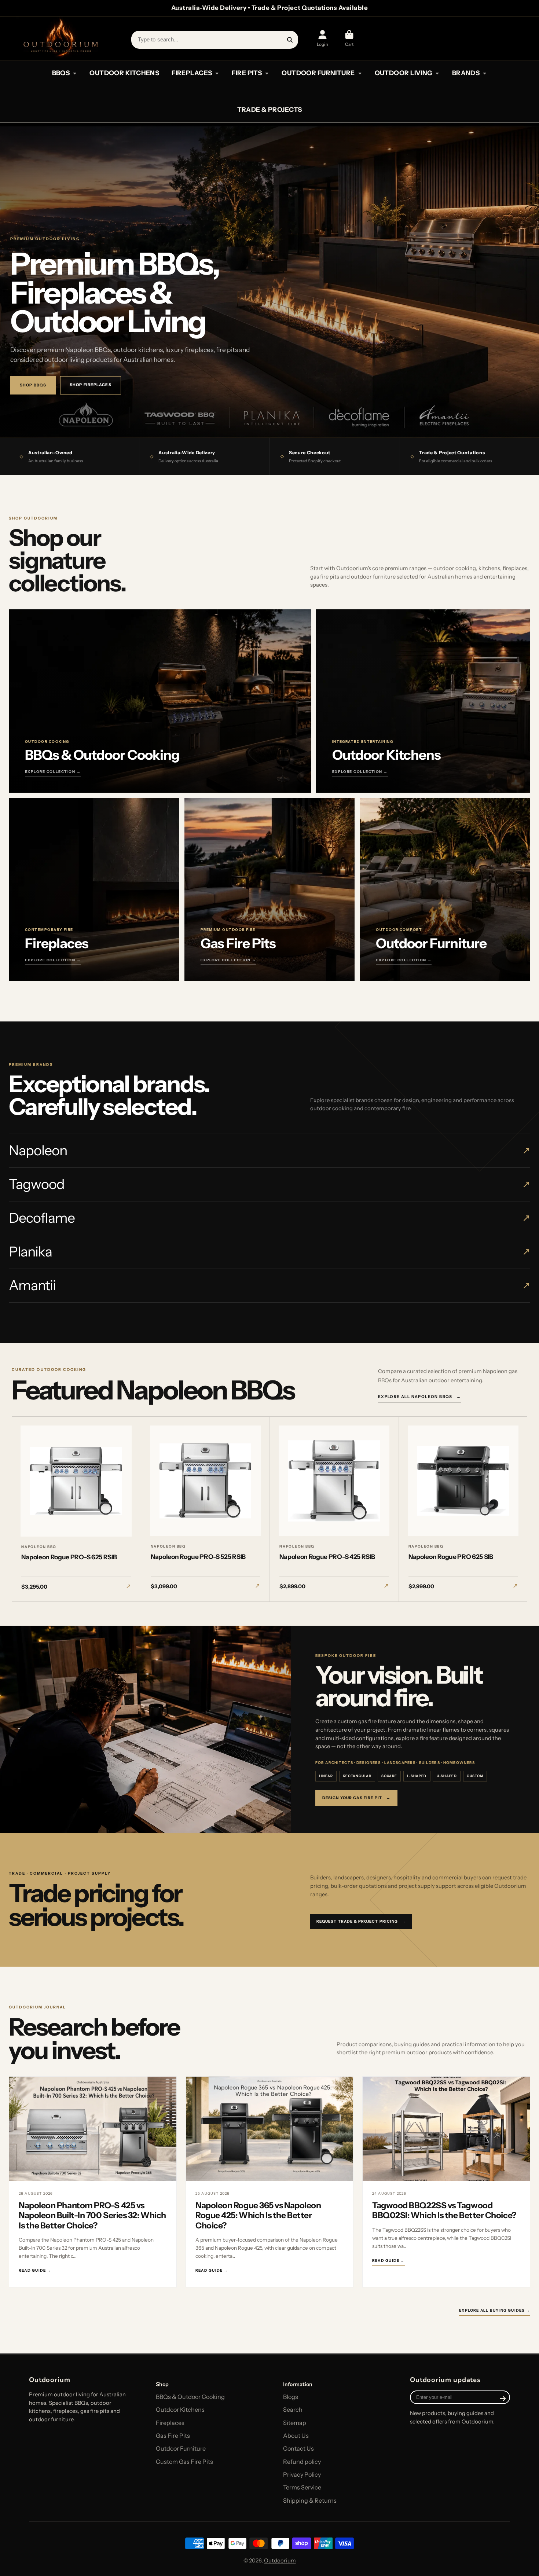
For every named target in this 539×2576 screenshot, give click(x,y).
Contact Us (298, 2448)
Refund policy (302, 2462)
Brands (466, 73)
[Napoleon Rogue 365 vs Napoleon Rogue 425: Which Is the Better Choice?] (269, 2129)
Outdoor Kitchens (180, 2410)
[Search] (290, 40)
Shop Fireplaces (91, 385)
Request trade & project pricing (361, 1921)
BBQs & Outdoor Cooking (190, 2397)
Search (293, 2410)
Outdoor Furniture (181, 2448)
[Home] (60, 38)
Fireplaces (170, 2423)
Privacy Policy (302, 2474)
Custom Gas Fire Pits (184, 2462)
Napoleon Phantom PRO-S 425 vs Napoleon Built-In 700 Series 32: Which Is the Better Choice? (92, 2215)
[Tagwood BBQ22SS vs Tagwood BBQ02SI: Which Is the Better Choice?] (446, 2129)
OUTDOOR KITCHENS (124, 73)
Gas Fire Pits (173, 2436)
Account (322, 38)
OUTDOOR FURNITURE (318, 73)
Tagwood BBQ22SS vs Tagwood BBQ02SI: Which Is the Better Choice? (444, 2210)
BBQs (61, 73)
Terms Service (302, 2487)
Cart (349, 38)
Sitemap (295, 2423)
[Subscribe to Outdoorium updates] (503, 2399)
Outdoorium (280, 2561)
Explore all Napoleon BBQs (419, 1397)
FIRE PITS (247, 73)
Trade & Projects (270, 109)
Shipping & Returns (310, 2500)
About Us (296, 2436)
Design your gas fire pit (356, 1798)
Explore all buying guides (495, 2310)
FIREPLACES (192, 73)
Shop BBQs (33, 385)
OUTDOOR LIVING (404, 73)
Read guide (35, 2271)
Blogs (291, 2397)
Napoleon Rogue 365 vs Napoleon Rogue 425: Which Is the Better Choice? (258, 2215)
